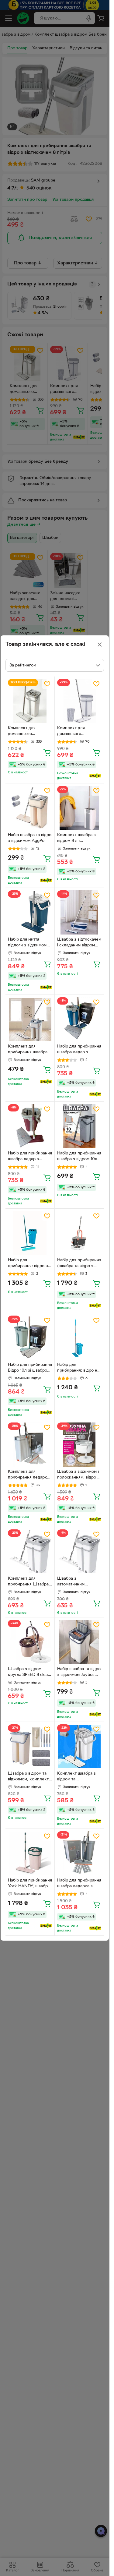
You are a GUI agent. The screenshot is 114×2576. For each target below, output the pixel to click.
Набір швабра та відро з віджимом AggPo (30, 838)
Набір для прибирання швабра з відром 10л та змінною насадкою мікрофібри (79, 1157)
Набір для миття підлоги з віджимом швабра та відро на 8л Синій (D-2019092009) (29, 943)
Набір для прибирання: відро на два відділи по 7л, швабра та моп (29, 1264)
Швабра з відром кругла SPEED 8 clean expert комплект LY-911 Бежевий (29, 1673)
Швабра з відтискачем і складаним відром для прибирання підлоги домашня (79, 943)
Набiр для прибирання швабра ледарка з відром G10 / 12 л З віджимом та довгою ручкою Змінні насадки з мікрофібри (79, 1884)
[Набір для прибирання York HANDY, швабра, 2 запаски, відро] (30, 1853)
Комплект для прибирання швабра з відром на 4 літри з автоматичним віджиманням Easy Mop (29, 1050)
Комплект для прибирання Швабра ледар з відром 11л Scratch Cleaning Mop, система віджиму (30, 1582)
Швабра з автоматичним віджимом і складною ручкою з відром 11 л (78, 1582)
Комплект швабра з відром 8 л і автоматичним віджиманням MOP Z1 (78, 839)
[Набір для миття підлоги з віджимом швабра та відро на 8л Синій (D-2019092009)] (30, 912)
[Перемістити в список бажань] (47, 684)
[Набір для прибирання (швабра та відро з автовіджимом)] (79, 1233)
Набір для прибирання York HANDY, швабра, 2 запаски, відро (30, 1884)
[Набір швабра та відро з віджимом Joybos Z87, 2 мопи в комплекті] (79, 1642)
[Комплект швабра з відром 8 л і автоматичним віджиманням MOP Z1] (79, 808)
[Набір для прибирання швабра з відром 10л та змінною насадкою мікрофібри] (79, 1126)
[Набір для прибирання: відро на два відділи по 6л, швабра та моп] (79, 1338)
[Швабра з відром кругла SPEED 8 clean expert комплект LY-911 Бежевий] (30, 1642)
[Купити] (47, 752)
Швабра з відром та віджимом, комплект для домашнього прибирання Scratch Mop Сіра (28, 1777)
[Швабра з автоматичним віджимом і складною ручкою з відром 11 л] (79, 1551)
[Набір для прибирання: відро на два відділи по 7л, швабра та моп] (30, 1233)
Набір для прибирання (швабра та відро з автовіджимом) (79, 1264)
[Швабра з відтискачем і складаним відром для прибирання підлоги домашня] (79, 912)
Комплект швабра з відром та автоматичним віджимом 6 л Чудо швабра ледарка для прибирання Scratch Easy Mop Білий (77, 1777)
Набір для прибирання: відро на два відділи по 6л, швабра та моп (78, 1368)
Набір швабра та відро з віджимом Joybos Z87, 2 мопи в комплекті (79, 1673)
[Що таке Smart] (95, 776)
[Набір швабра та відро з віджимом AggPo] (30, 808)
